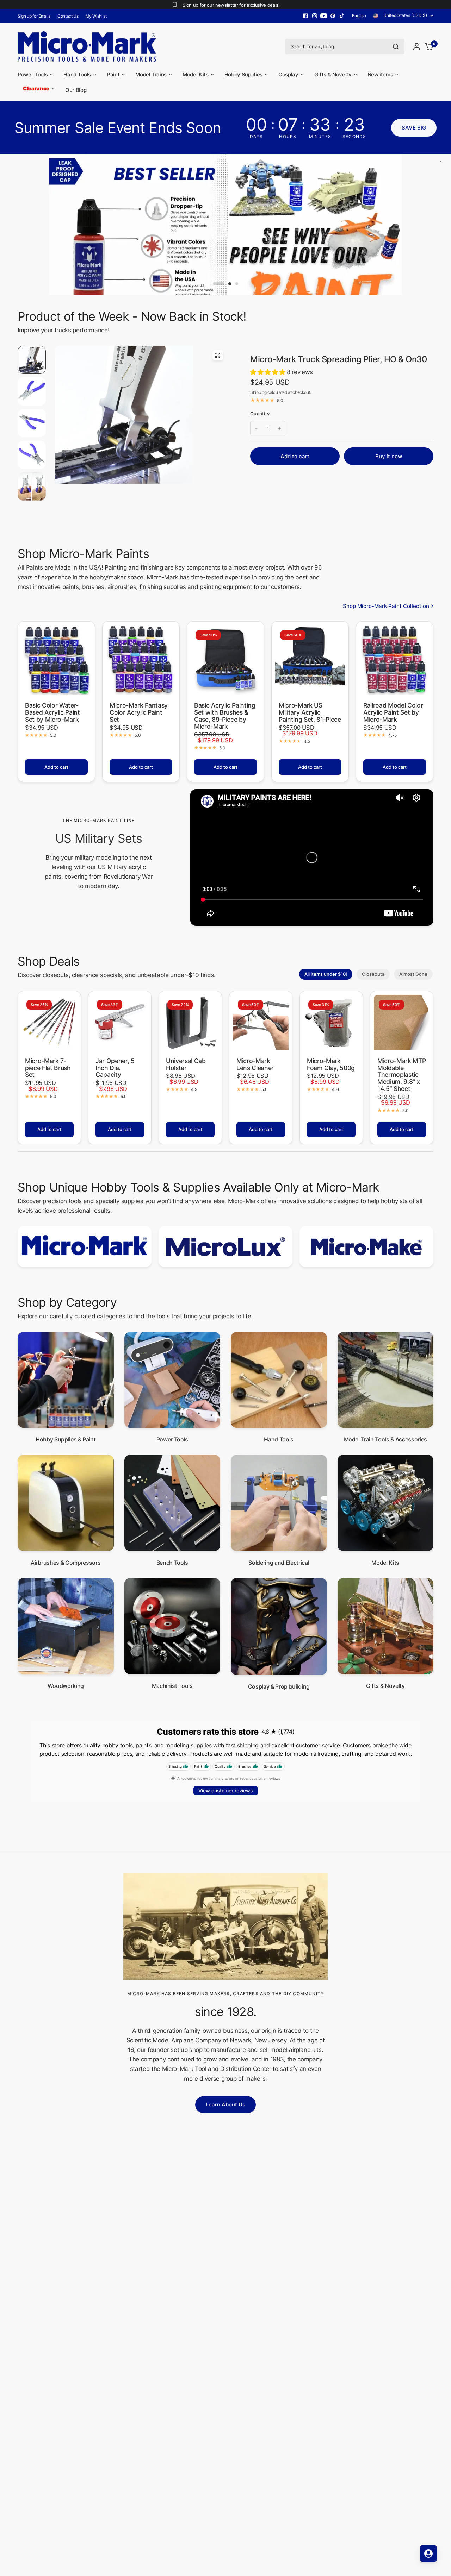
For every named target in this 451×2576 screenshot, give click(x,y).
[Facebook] (305, 16)
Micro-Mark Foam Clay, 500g (331, 1064)
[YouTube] (324, 16)
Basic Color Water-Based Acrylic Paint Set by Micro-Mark (52, 712)
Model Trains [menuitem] (151, 74)
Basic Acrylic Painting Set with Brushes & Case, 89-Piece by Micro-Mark (225, 716)
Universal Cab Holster (186, 1064)
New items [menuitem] (380, 74)
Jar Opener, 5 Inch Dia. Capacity (115, 1068)
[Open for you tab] (428, 2553)
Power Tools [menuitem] (33, 74)
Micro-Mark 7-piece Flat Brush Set (48, 1068)
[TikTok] (342, 16)
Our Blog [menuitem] (76, 90)
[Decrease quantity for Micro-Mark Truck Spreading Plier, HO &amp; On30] (256, 428)
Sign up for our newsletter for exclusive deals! (231, 5)
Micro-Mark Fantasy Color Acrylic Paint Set (139, 712)
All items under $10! (326, 974)
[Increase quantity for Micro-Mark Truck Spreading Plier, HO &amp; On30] (279, 428)
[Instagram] (315, 16)
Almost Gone (413, 974)
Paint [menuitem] (113, 74)
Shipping (258, 392)
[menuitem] (36, 16)
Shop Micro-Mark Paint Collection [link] (386, 606)
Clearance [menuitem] (36, 89)
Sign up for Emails (34, 16)
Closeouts (373, 974)
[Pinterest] (333, 16)
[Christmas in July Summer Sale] (225, 225)
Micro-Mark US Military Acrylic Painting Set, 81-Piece (310, 712)
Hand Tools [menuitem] (77, 74)
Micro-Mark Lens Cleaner (255, 1064)
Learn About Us (225, 2104)
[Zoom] (218, 355)
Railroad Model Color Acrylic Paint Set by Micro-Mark (393, 712)
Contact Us (68, 16)
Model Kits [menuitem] (196, 74)
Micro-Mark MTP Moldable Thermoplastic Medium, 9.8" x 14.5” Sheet (401, 1075)
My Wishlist (96, 16)
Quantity (260, 414)
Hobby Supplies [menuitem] (243, 74)
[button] (414, 128)
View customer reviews (226, 1790)
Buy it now (389, 456)
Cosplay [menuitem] (288, 74)
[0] (427, 46)
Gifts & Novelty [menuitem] (333, 74)
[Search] (396, 46)
